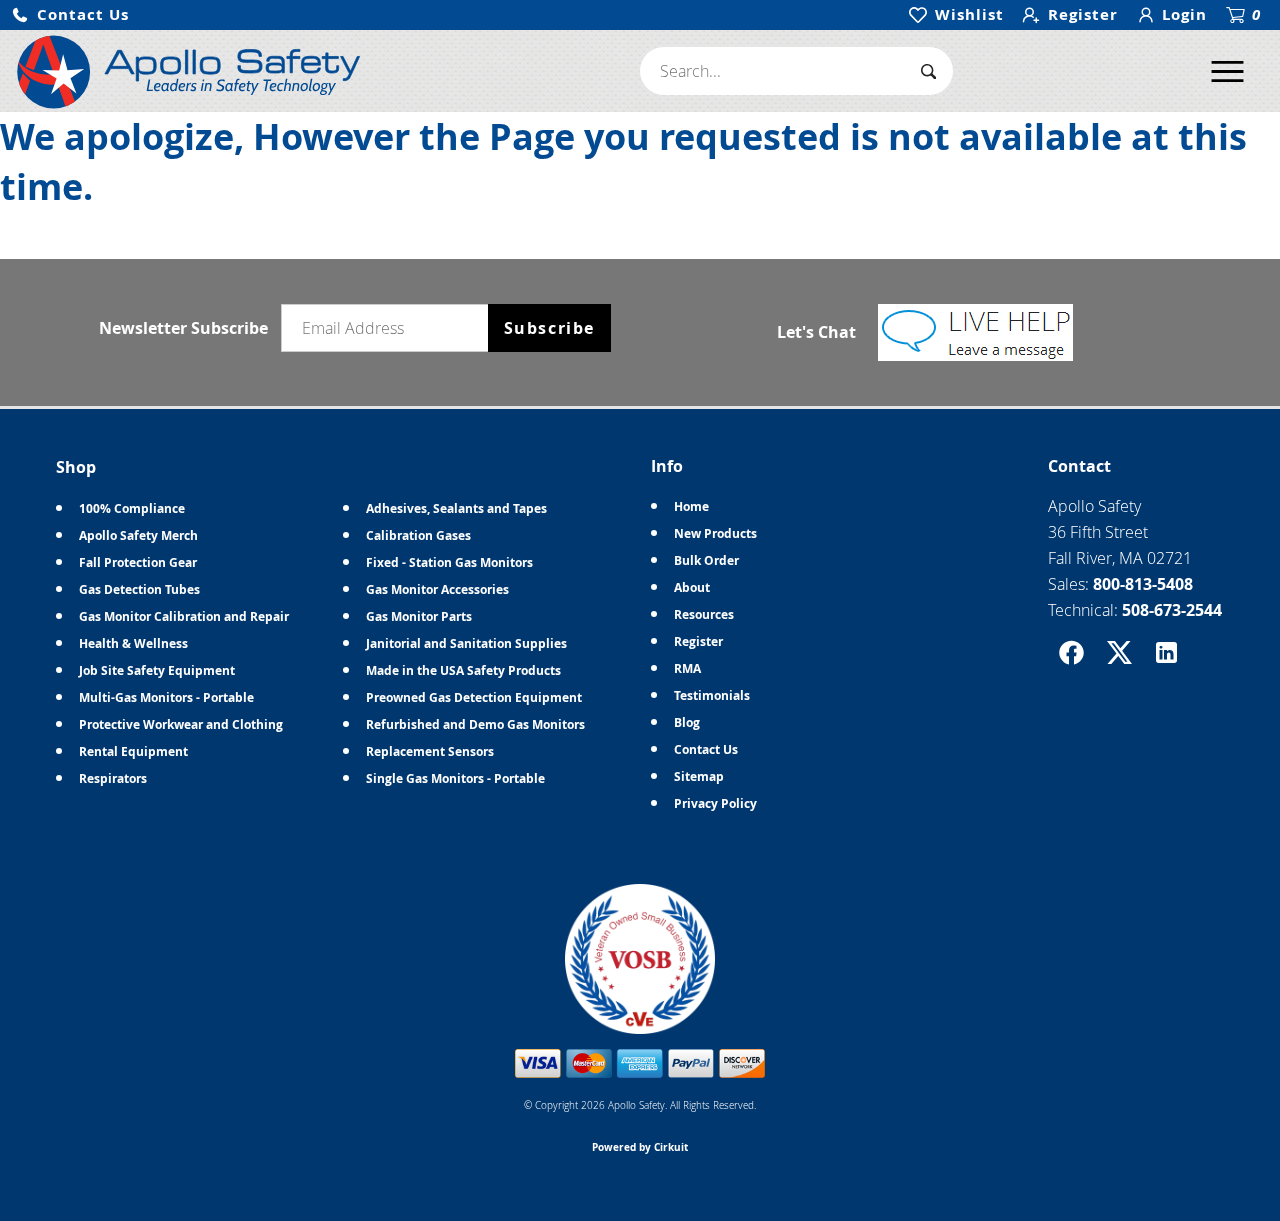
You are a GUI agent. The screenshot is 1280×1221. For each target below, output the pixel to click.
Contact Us (706, 749)
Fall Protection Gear (138, 562)
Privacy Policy (715, 803)
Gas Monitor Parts (419, 616)
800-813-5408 (1143, 584)
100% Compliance (132, 508)
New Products (715, 533)
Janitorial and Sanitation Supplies (466, 643)
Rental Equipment (133, 751)
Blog (687, 722)
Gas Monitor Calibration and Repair (184, 616)
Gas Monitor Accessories (437, 589)
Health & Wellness (133, 643)
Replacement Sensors (430, 751)
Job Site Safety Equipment (157, 670)
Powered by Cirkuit (640, 1147)
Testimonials (712, 695)
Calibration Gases (418, 535)
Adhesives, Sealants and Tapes (456, 508)
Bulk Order (706, 560)
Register (698, 641)
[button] (70, 15)
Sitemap (699, 776)
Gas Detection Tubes (139, 589)
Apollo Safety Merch (138, 535)
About (692, 587)
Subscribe (549, 328)
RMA (687, 668)
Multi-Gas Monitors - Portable (166, 697)
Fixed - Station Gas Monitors (449, 562)
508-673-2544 (1172, 610)
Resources (704, 614)
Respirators (113, 778)
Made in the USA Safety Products (463, 670)
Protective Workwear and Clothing (181, 724)
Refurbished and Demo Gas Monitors (475, 724)
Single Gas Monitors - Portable (455, 778)
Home (691, 506)
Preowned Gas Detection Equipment (474, 697)
